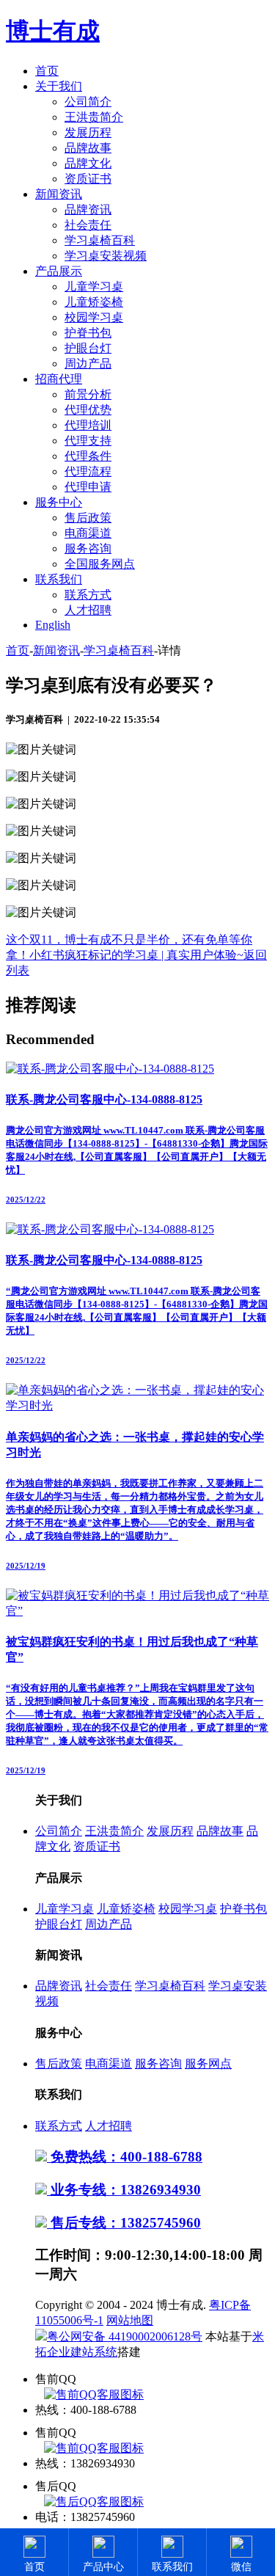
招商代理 (59, 379)
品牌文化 (88, 163)
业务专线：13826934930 (124, 2190)
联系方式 (88, 595)
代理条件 (88, 456)
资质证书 (88, 179)
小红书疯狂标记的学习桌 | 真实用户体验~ (136, 955)
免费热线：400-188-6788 (125, 2157)
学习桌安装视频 (106, 256)
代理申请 (88, 487)
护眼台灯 (88, 348)
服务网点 (208, 2064)
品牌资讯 (88, 209)
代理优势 (88, 410)
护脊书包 (88, 333)
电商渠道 (88, 533)
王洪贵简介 (94, 117)
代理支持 (88, 441)
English (53, 625)
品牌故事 (88, 148)
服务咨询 (88, 548)
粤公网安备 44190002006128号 (125, 2336)
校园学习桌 (94, 317)
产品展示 (59, 271)
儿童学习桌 (94, 287)
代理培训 (88, 425)
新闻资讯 (59, 194)
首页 (47, 71)
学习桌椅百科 (100, 240)
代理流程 (88, 471)
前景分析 (88, 394)
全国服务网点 (100, 564)
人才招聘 (88, 610)
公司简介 (88, 102)
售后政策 (88, 518)
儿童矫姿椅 (94, 302)
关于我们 (59, 86)
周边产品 (88, 364)
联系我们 (59, 579)
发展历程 (88, 132)
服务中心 (59, 502)
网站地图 (130, 2320)
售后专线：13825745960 (124, 2223)
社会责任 (88, 225)
